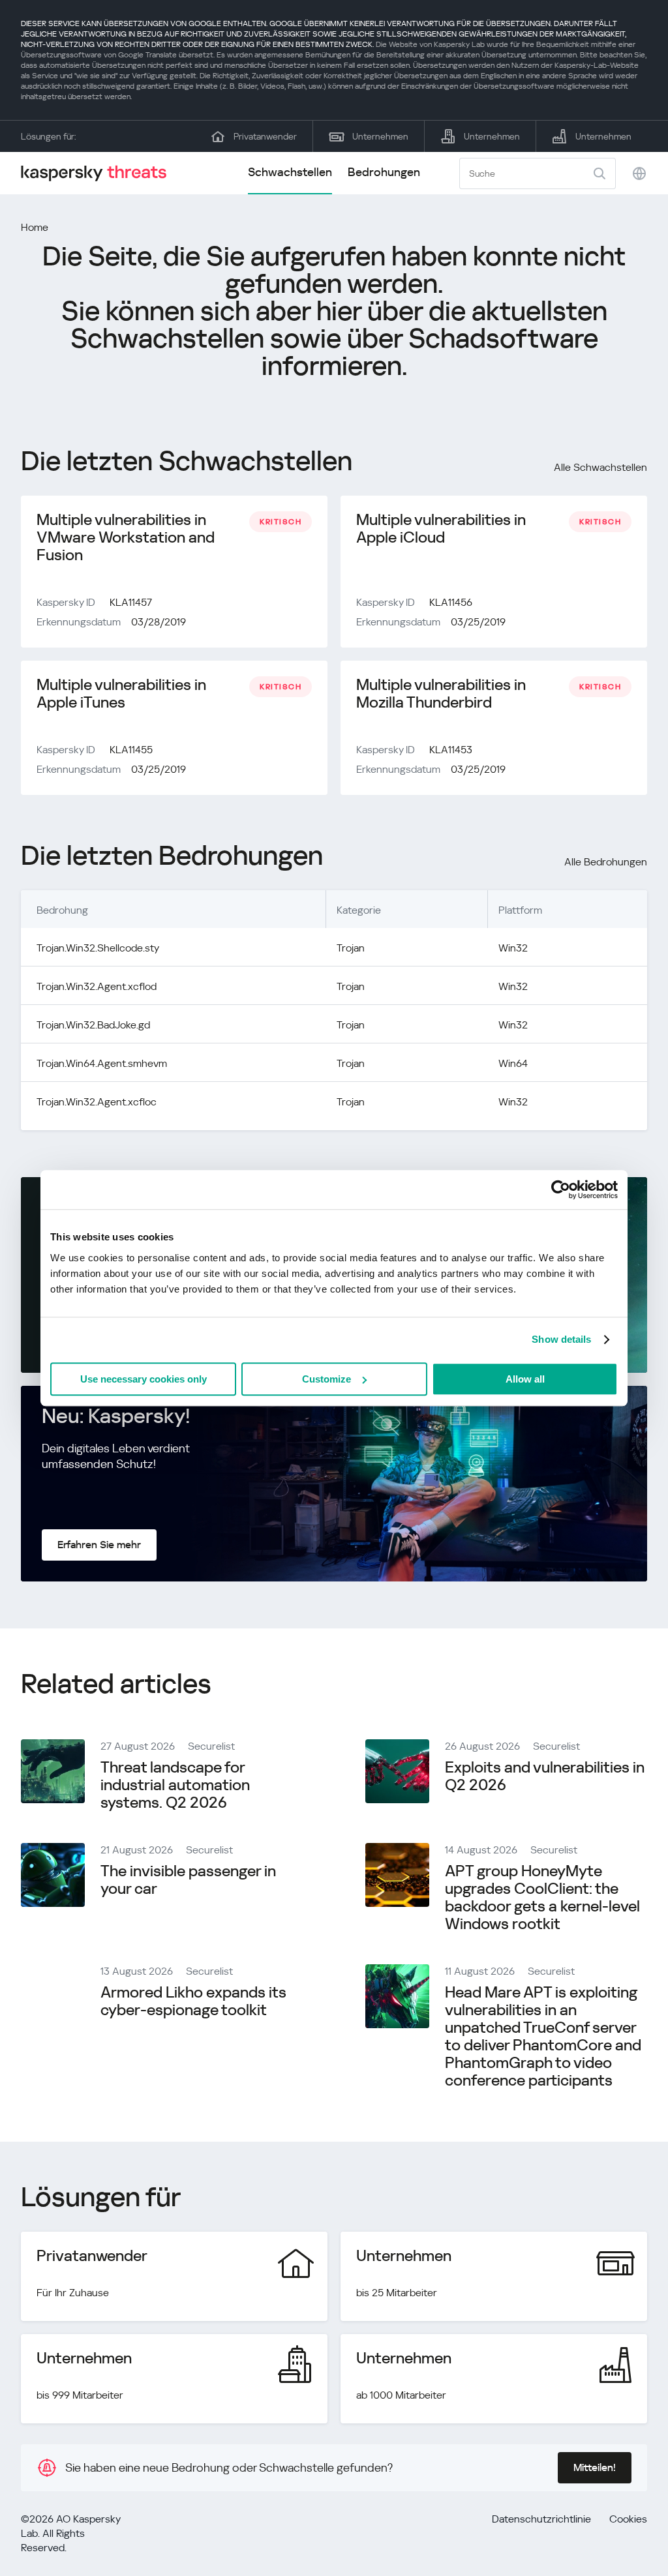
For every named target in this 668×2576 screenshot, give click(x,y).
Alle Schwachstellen (600, 467)
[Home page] (99, 173)
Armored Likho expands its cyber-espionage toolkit (193, 2001)
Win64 (513, 1063)
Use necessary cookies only (144, 1379)
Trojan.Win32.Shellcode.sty (98, 948)
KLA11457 (131, 602)
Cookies (628, 2519)
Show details (561, 1339)
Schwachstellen (290, 172)
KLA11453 (451, 750)
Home (35, 227)
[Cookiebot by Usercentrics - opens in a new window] (561, 1190)
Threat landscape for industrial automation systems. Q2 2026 (175, 1785)
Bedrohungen (384, 172)
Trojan (351, 948)
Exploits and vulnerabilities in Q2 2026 (545, 1776)
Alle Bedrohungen (606, 862)
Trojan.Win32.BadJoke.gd (93, 1025)
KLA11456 (451, 602)
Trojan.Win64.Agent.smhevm (102, 1063)
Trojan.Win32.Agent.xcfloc (97, 1102)
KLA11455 (131, 750)
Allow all (525, 1379)
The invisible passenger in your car (188, 1880)
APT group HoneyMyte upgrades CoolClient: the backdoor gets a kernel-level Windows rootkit (542, 1897)
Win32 (513, 948)
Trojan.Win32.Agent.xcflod (97, 986)
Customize (326, 1379)
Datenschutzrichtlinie (541, 2519)
